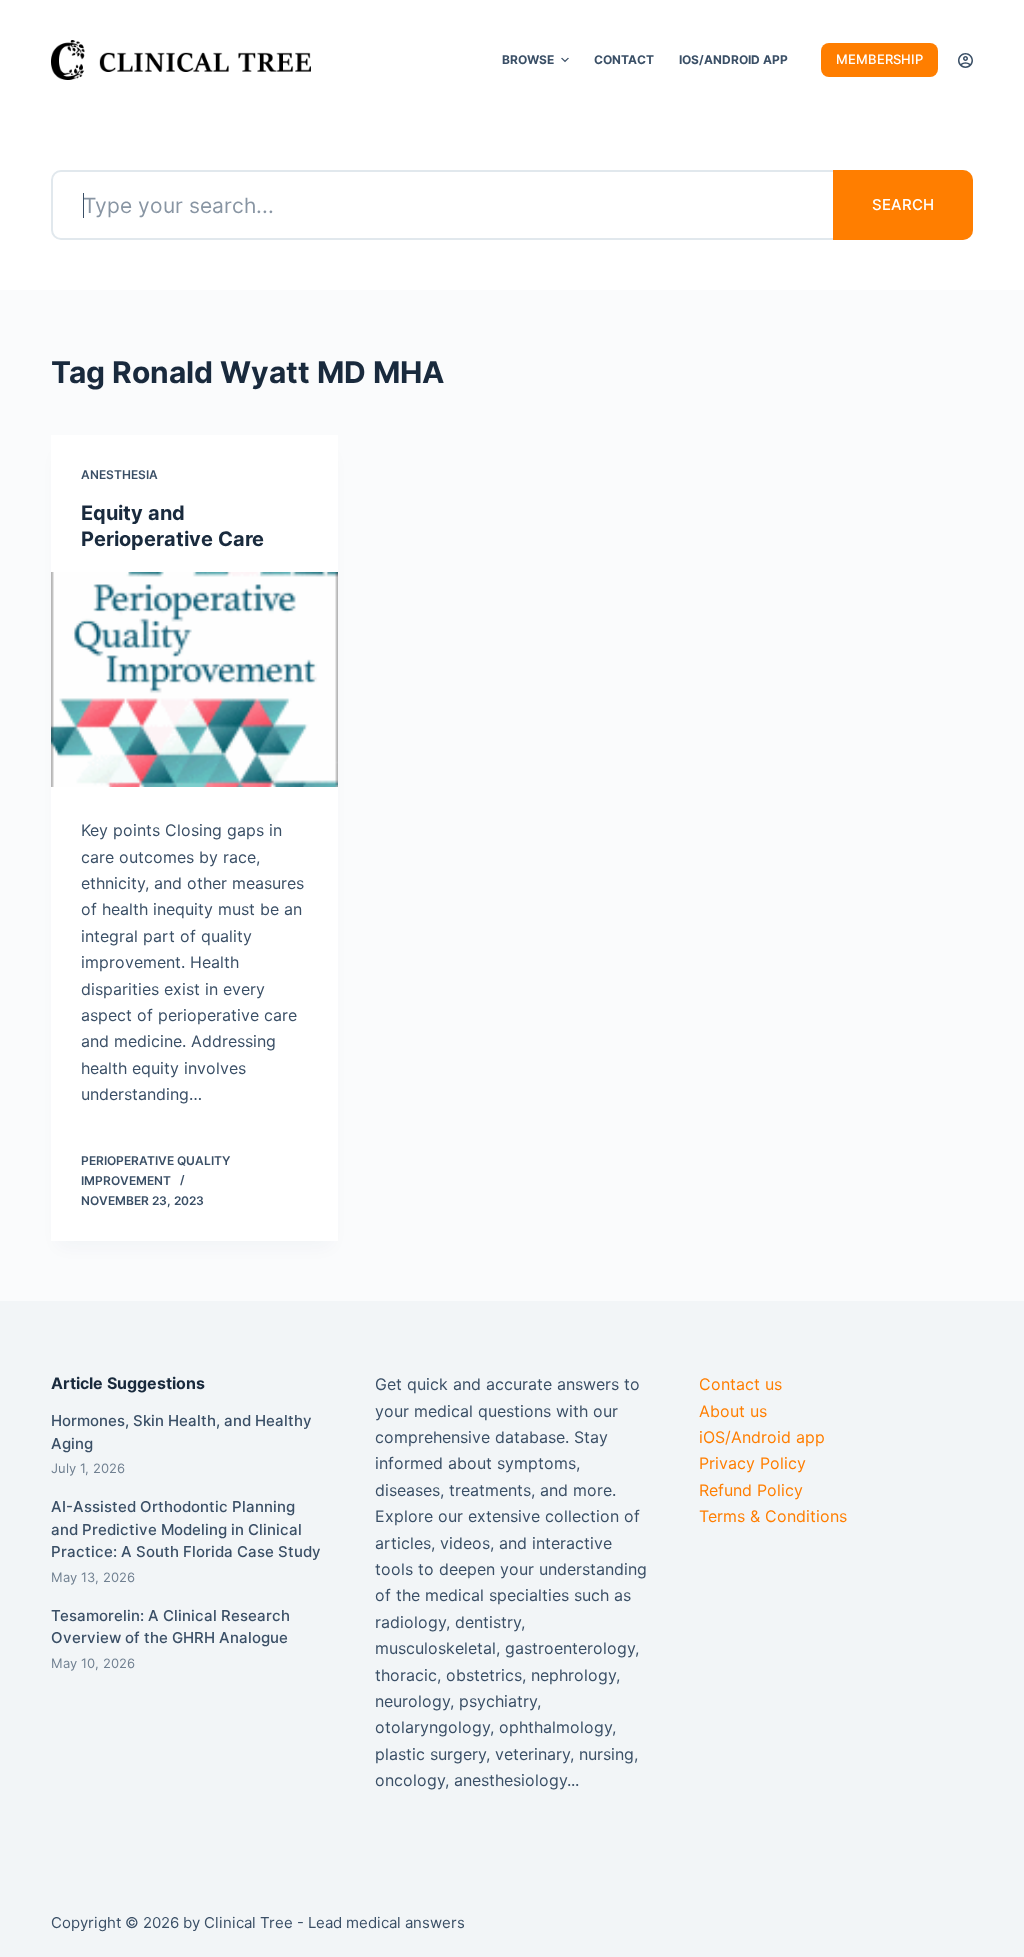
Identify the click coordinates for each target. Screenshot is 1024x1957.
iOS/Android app (762, 1437)
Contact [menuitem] (624, 59)
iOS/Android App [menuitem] (733, 59)
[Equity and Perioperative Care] (194, 679)
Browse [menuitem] (528, 59)
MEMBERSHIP (879, 59)
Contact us (740, 1384)
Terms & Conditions (773, 1516)
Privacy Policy (752, 1463)
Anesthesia (119, 474)
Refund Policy (751, 1490)
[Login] (965, 60)
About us (733, 1411)
